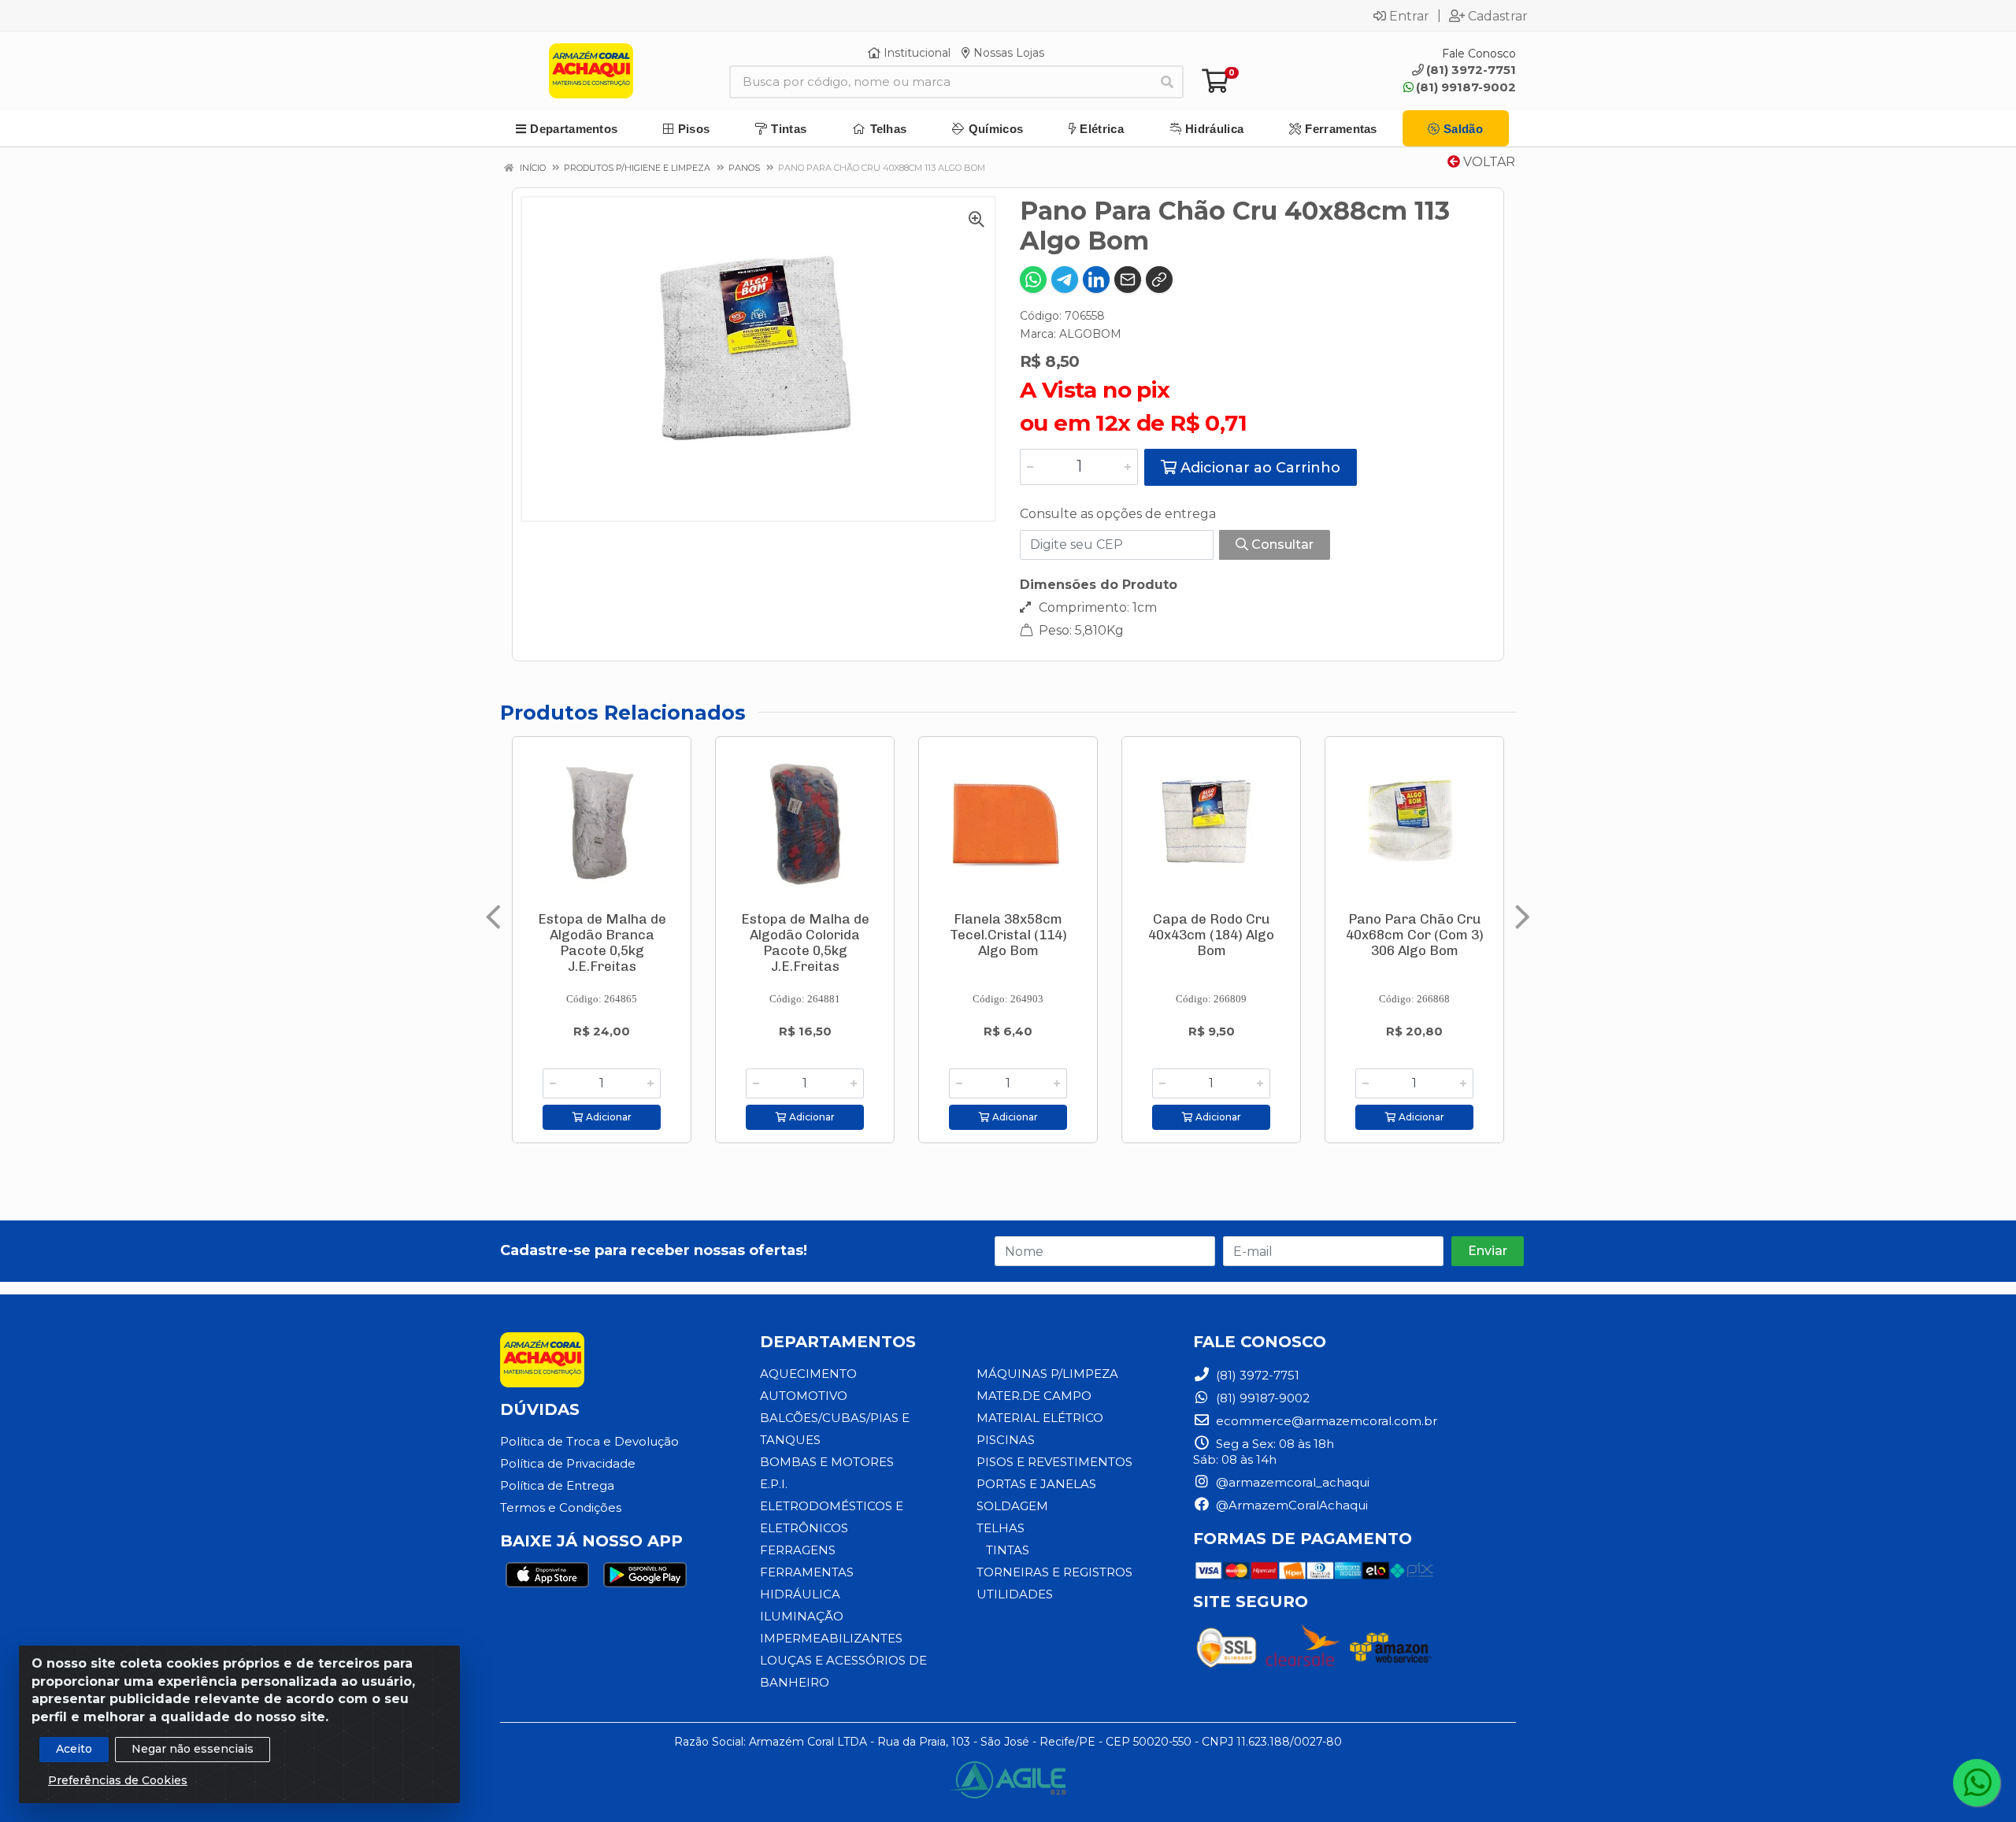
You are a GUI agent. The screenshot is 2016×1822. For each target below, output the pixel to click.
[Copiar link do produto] (1159, 280)
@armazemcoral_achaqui (1291, 1482)
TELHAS (1001, 1528)
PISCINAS (1006, 1440)
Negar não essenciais (193, 1749)
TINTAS (1008, 1550)
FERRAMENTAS (807, 1572)
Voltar (1488, 162)
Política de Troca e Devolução (589, 1441)
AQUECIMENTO (808, 1374)
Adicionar (608, 1117)
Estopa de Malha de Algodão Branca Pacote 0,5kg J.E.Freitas (602, 942)
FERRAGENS (798, 1550)
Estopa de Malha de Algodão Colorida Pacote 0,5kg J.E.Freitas (805, 942)
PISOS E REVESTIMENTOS (1054, 1462)
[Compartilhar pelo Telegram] (1065, 280)
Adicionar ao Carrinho (1258, 468)
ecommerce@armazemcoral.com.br (1325, 1421)
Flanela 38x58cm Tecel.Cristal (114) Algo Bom (1008, 935)
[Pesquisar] (1167, 82)
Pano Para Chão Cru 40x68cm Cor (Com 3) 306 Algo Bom (1415, 935)
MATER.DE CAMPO (1034, 1396)
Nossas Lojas (1007, 53)
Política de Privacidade (568, 1463)
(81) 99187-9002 (1466, 87)
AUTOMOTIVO (804, 1396)
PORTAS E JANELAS (1036, 1484)
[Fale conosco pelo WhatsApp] (1977, 1783)
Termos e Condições (561, 1507)
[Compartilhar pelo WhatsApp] (1033, 280)
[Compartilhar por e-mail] (1128, 280)
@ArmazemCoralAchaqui (1290, 1505)
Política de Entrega (557, 1485)
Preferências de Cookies (118, 1780)
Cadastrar (1498, 16)
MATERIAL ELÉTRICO (1040, 1418)
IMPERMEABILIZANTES (831, 1638)
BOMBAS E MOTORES (827, 1462)
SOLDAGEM (1012, 1506)
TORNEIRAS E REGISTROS (1054, 1572)
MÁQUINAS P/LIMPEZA (1047, 1374)
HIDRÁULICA (800, 1594)
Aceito (74, 1749)
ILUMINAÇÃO (802, 1616)
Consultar (1281, 544)
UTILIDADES (1015, 1594)
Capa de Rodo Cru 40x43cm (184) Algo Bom (1211, 935)
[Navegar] (493, 917)
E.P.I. (774, 1484)
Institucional (915, 53)
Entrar (1409, 16)
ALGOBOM (1090, 334)
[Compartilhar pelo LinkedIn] (1096, 280)
